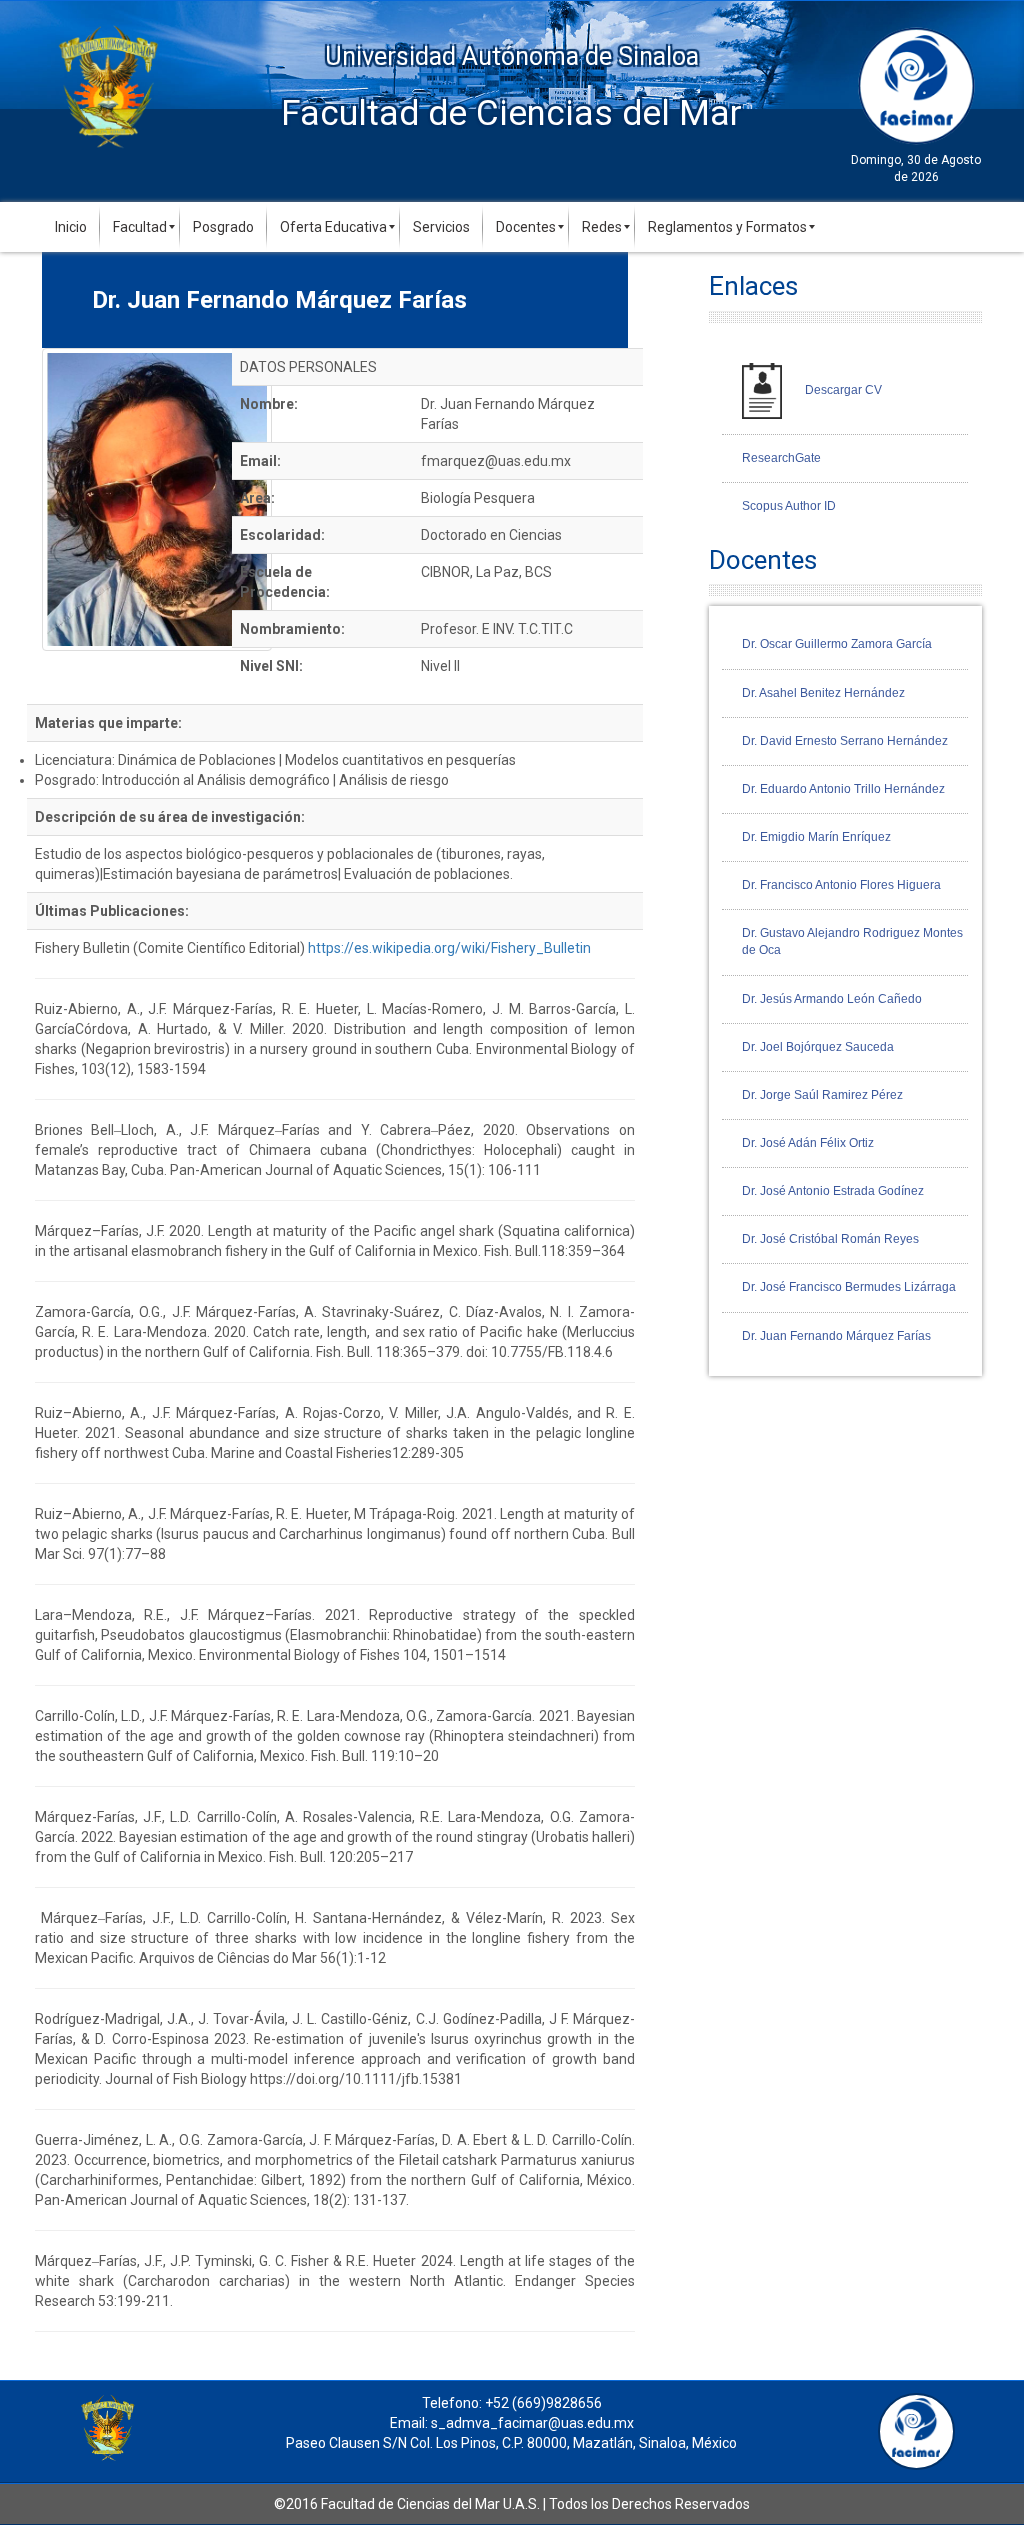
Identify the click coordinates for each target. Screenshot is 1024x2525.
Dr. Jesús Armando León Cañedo (832, 999)
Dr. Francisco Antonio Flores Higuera (841, 885)
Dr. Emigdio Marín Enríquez (816, 837)
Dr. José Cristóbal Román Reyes (830, 1239)
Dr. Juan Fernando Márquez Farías (836, 1336)
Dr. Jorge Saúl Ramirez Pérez (822, 1095)
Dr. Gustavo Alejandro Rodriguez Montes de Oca (852, 941)
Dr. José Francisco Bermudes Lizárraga (849, 1287)
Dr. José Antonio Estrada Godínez (833, 1191)
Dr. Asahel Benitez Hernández (823, 693)
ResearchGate (781, 458)
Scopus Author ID (789, 506)
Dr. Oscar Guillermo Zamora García (837, 644)
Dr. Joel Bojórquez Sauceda (818, 1047)
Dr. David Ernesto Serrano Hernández (845, 741)
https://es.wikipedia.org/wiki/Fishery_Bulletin (449, 948)
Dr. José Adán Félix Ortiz (808, 1143)
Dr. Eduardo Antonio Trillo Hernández (843, 789)
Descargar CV (842, 390)
